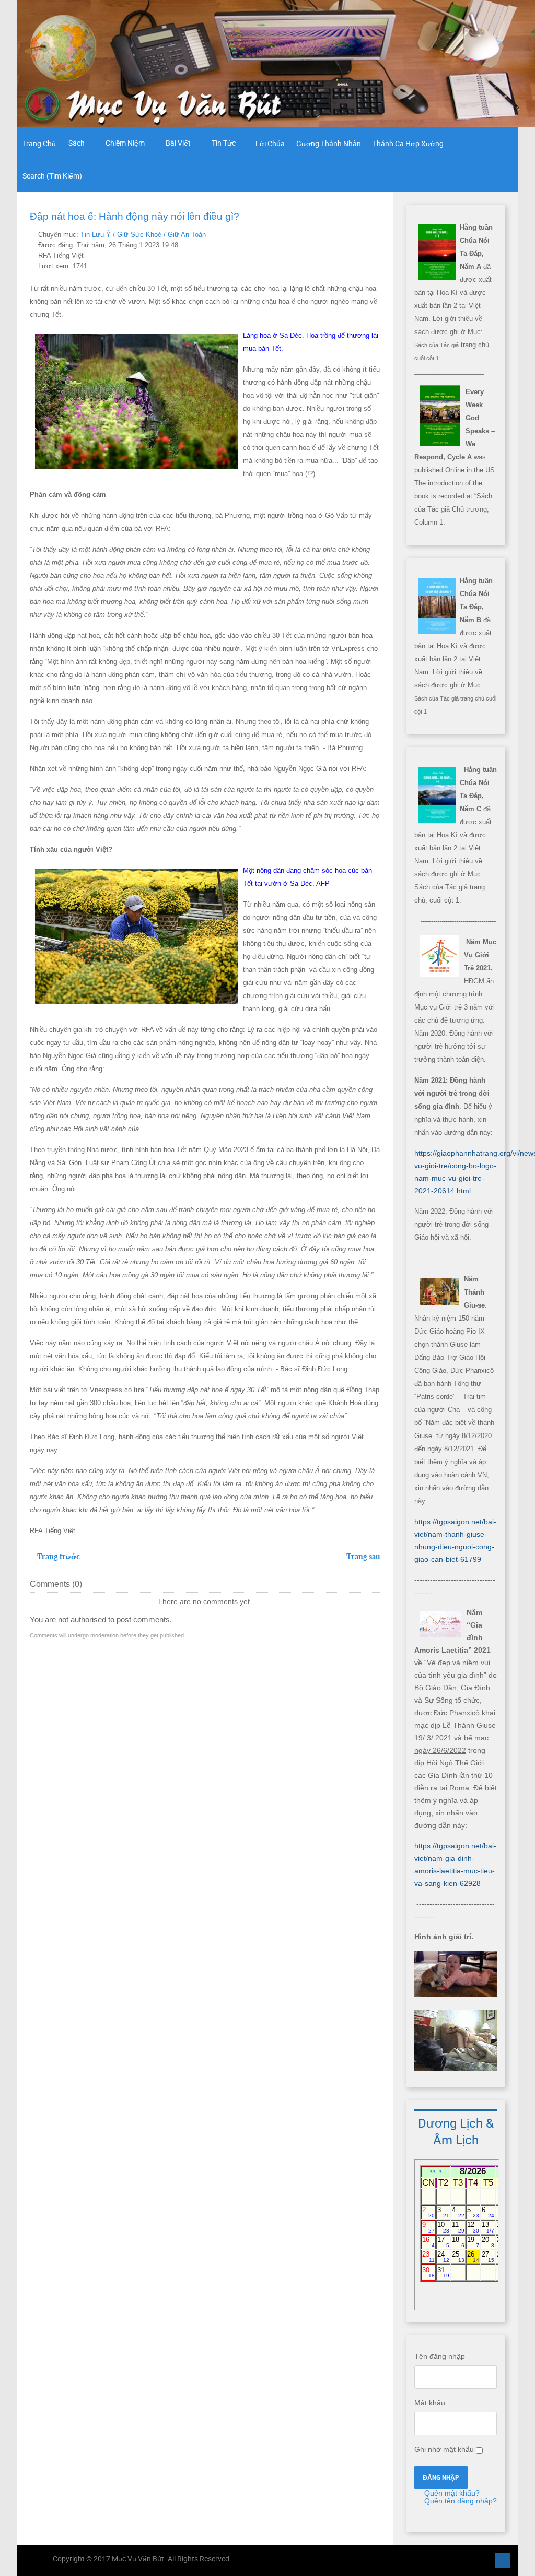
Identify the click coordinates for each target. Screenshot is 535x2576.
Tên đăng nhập (440, 2356)
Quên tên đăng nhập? (460, 2501)
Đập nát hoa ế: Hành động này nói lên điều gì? (135, 216)
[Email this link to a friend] (377, 235)
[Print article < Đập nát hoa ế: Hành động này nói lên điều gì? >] (365, 235)
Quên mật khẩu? (451, 2493)
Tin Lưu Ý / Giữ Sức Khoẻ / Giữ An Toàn (143, 235)
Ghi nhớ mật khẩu (444, 2449)
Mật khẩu (430, 2403)
